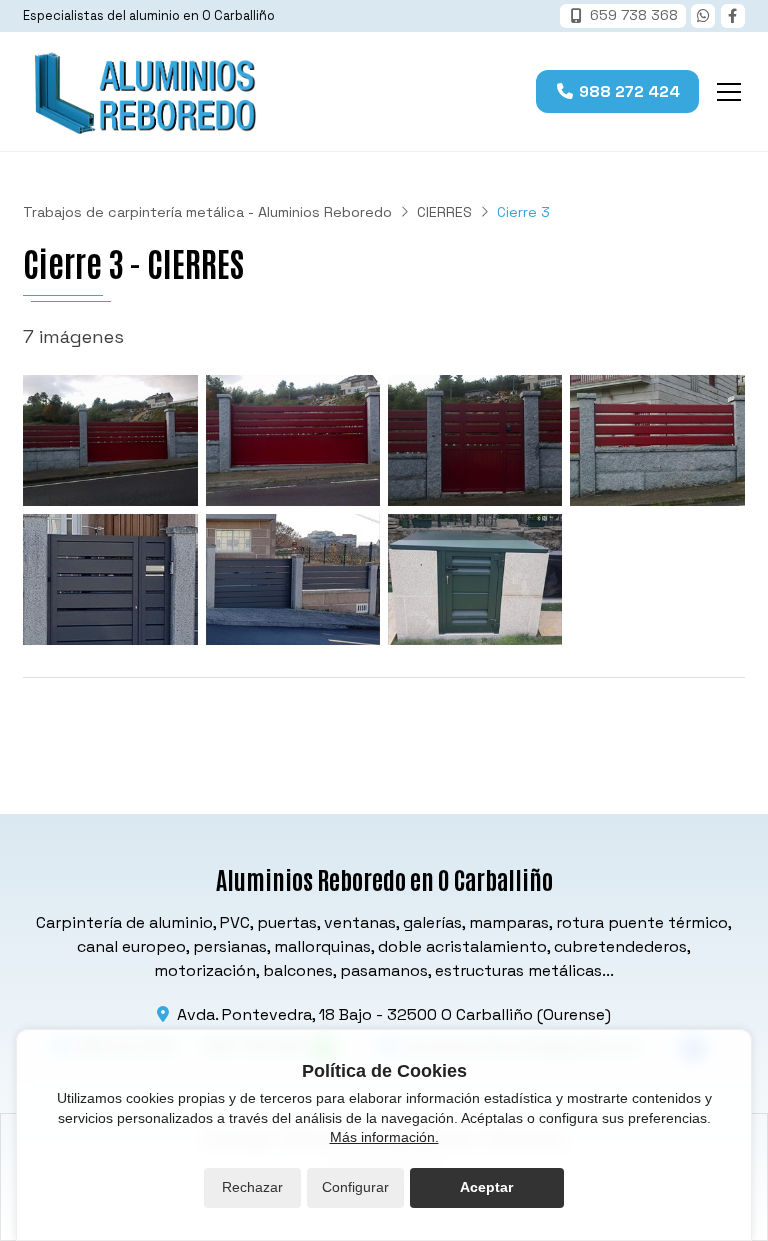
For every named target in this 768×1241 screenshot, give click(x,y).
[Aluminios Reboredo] (143, 91)
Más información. (384, 1137)
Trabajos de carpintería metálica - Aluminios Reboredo (207, 212)
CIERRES (444, 212)
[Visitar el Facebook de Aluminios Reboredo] (733, 16)
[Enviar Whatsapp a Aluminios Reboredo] (703, 16)
